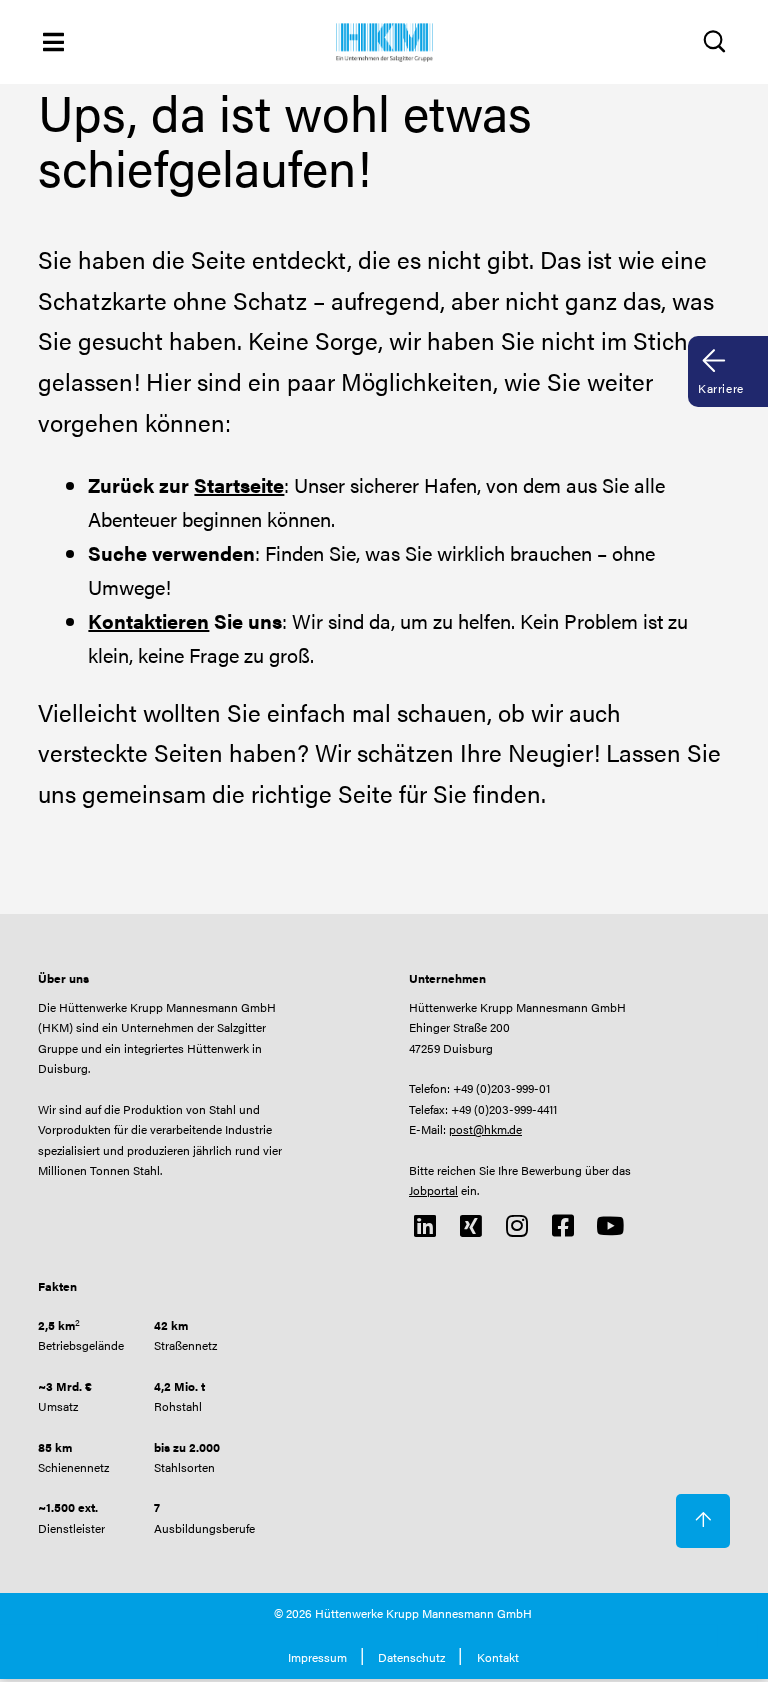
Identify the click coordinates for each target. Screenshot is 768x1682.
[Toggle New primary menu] (53, 41)
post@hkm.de (485, 1129)
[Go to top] (703, 1521)
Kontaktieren (148, 620)
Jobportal (433, 1190)
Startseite (239, 484)
